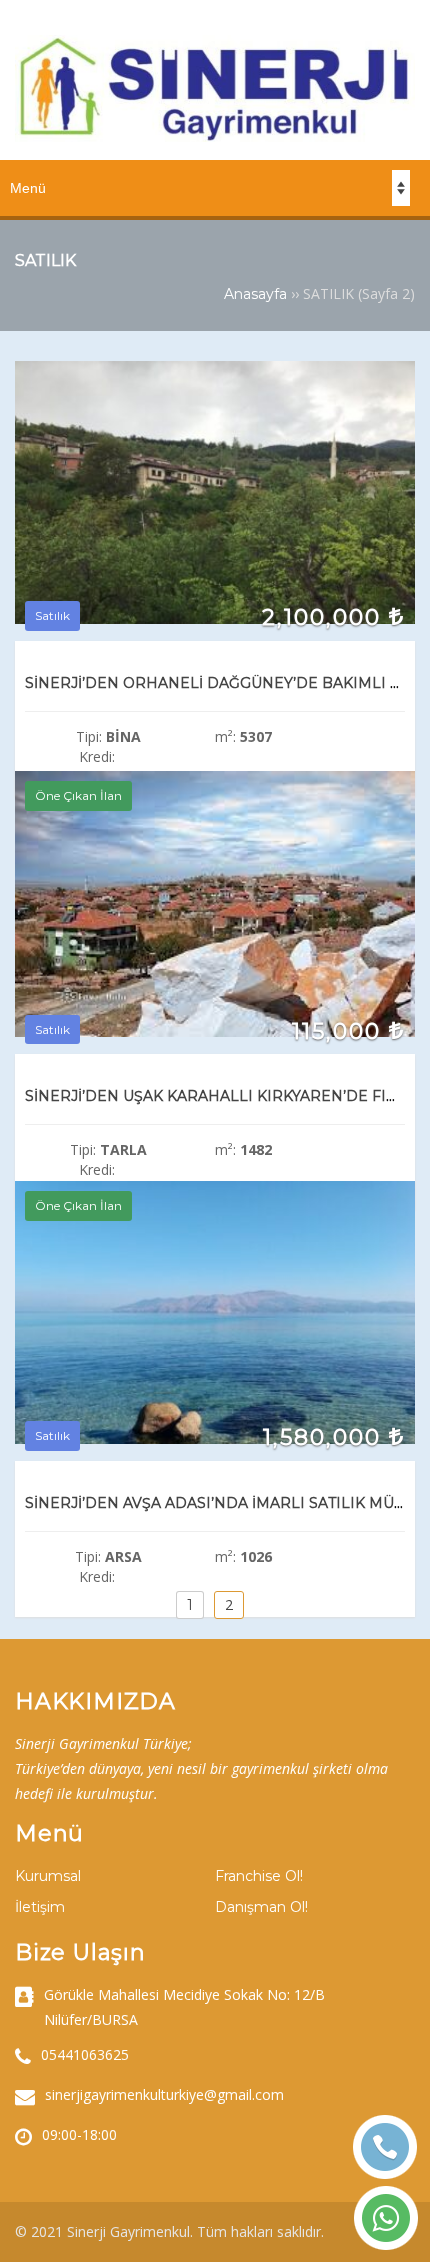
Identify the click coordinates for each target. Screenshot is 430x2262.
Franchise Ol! (259, 1876)
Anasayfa (255, 294)
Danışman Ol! (261, 1907)
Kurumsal (48, 1876)
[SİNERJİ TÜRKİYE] (215, 137)
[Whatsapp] (386, 2218)
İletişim (40, 1907)
